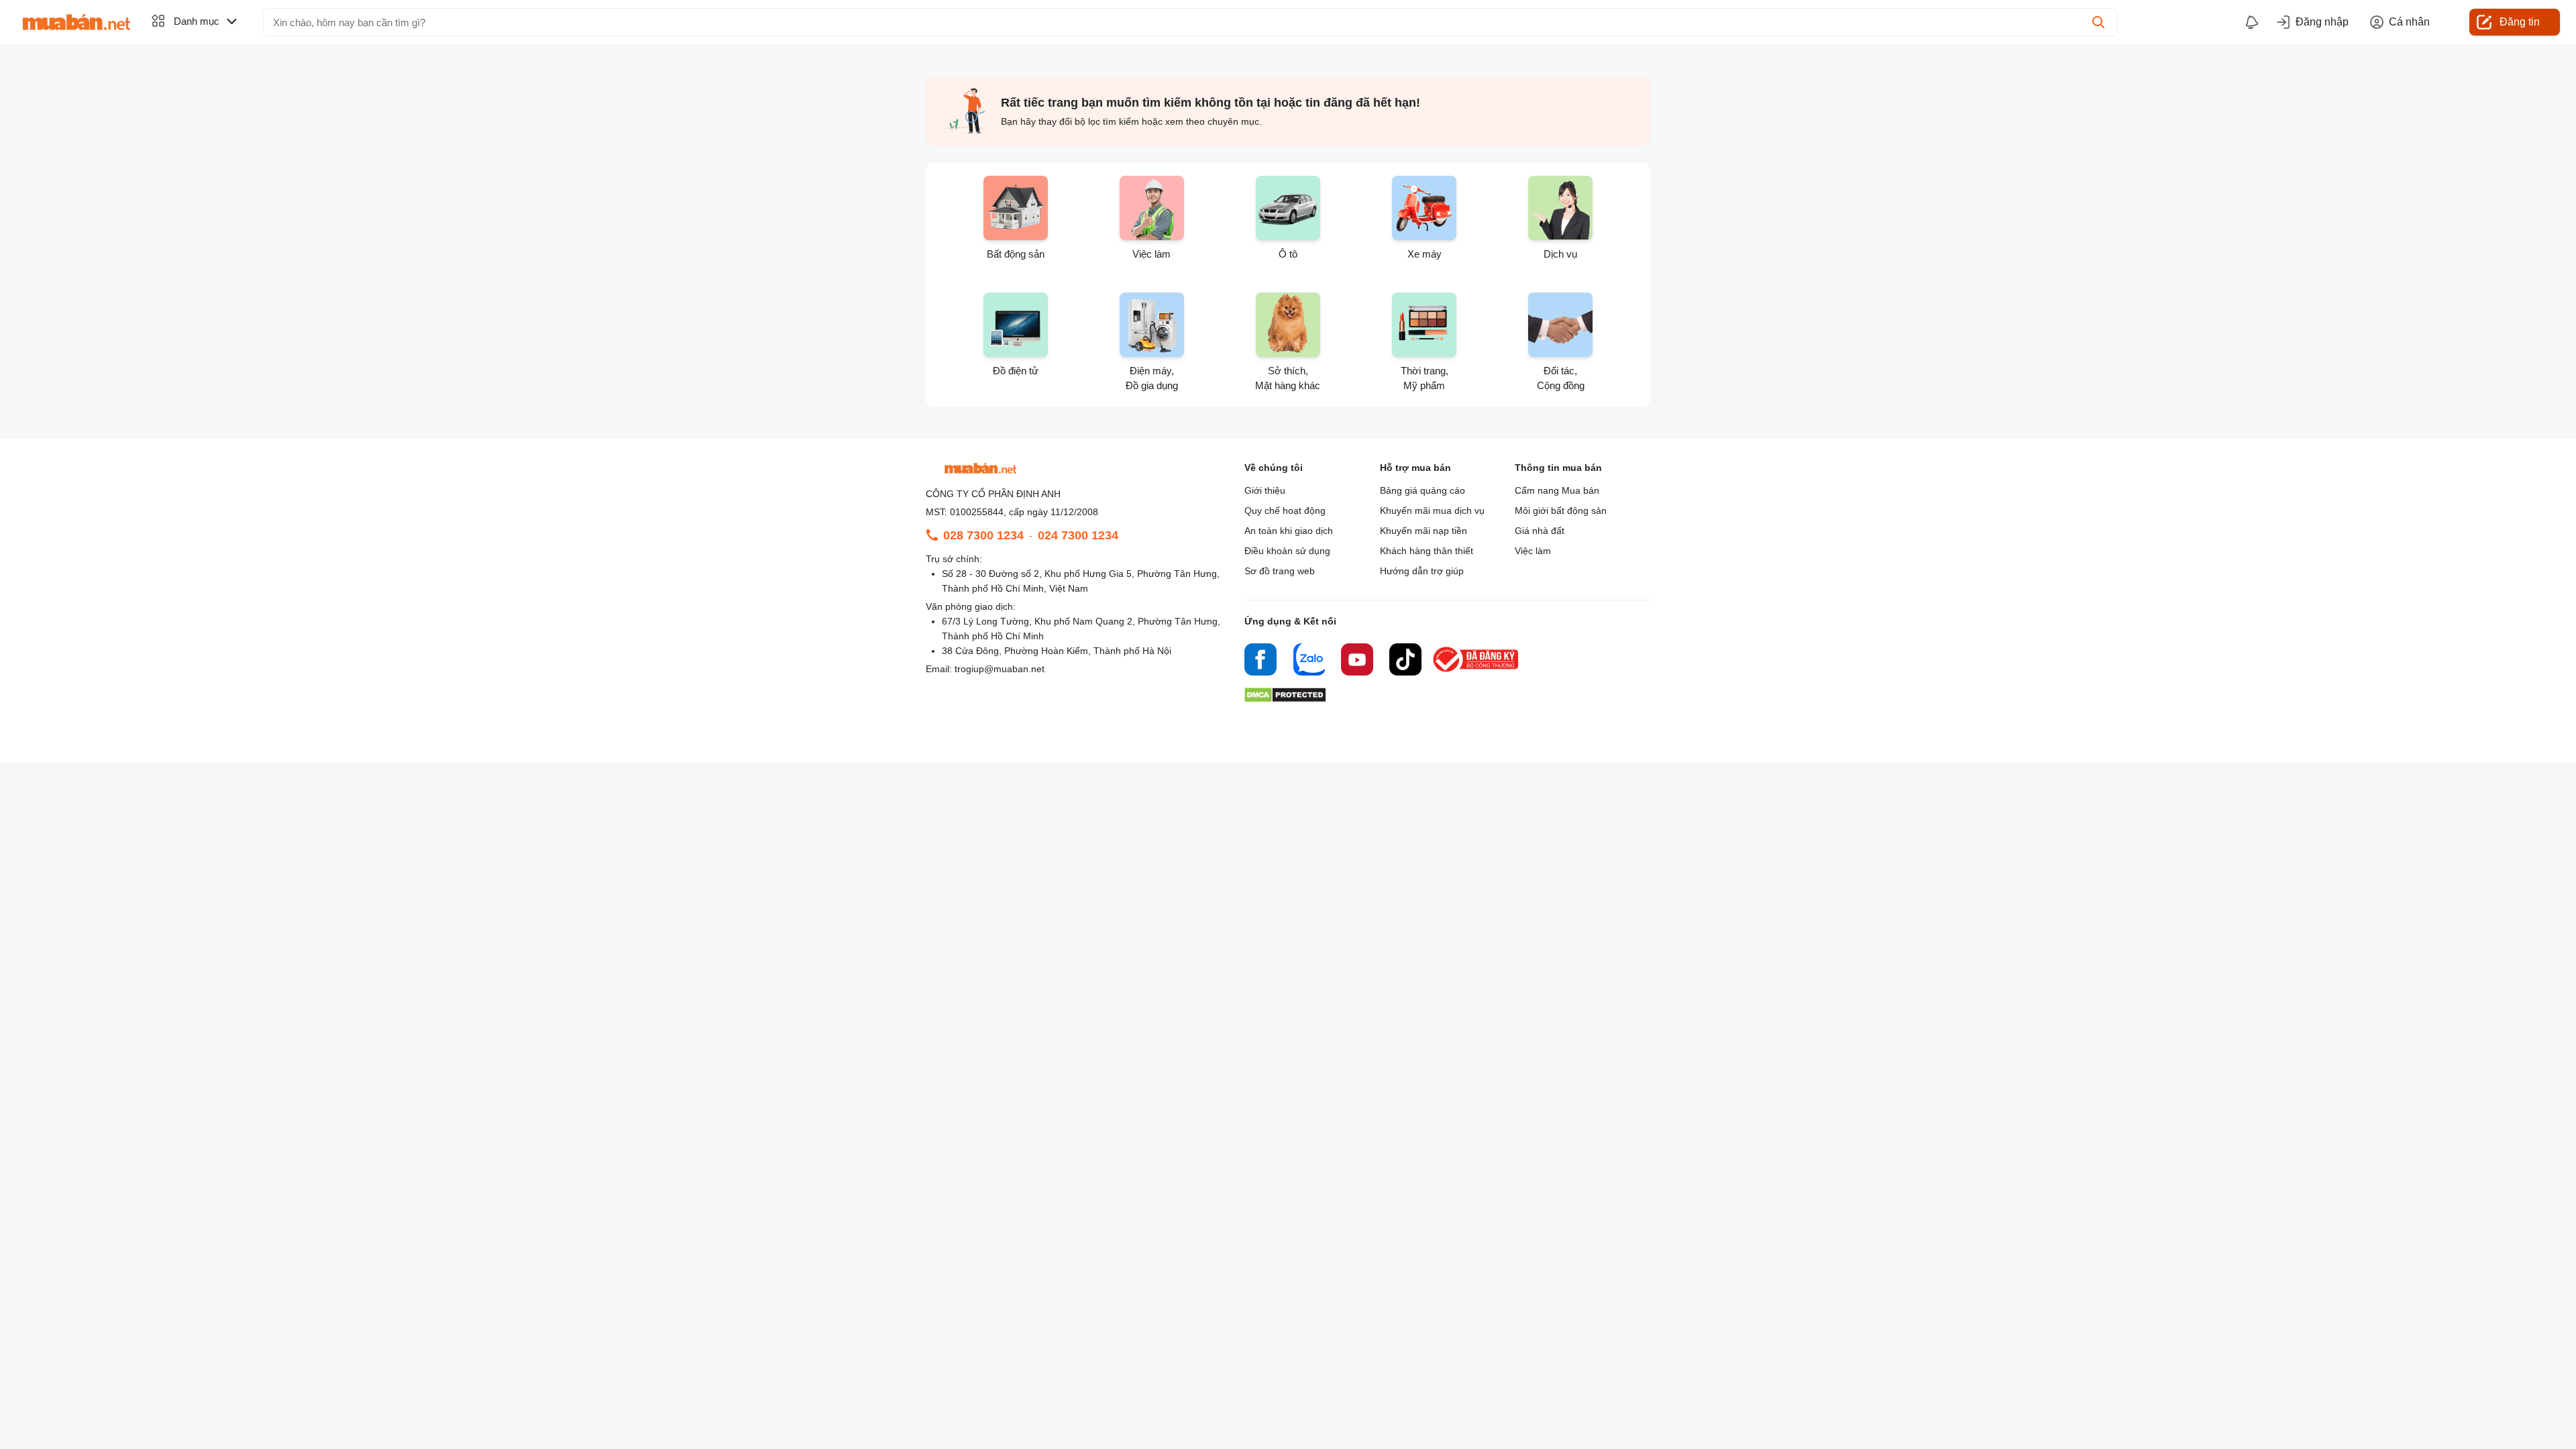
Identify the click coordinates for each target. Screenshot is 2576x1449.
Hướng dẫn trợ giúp (1422, 571)
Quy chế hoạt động (1285, 511)
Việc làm (1533, 551)
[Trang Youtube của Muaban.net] (1357, 661)
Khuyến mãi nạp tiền (1424, 531)
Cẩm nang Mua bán (1557, 490)
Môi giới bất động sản (1561, 511)
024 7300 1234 (1078, 535)
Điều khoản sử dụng (1287, 551)
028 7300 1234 (983, 535)
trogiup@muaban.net (1000, 669)
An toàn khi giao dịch (1289, 531)
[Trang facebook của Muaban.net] (1260, 661)
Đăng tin (2520, 22)
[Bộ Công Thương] (1477, 673)
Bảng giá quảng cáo (1423, 490)
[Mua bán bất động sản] (76, 22)
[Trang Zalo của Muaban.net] (1309, 661)
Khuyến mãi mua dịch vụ (1432, 511)
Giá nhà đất (1540, 531)
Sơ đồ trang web (1280, 571)
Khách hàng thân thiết (1427, 551)
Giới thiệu (1265, 490)
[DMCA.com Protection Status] (1285, 699)
